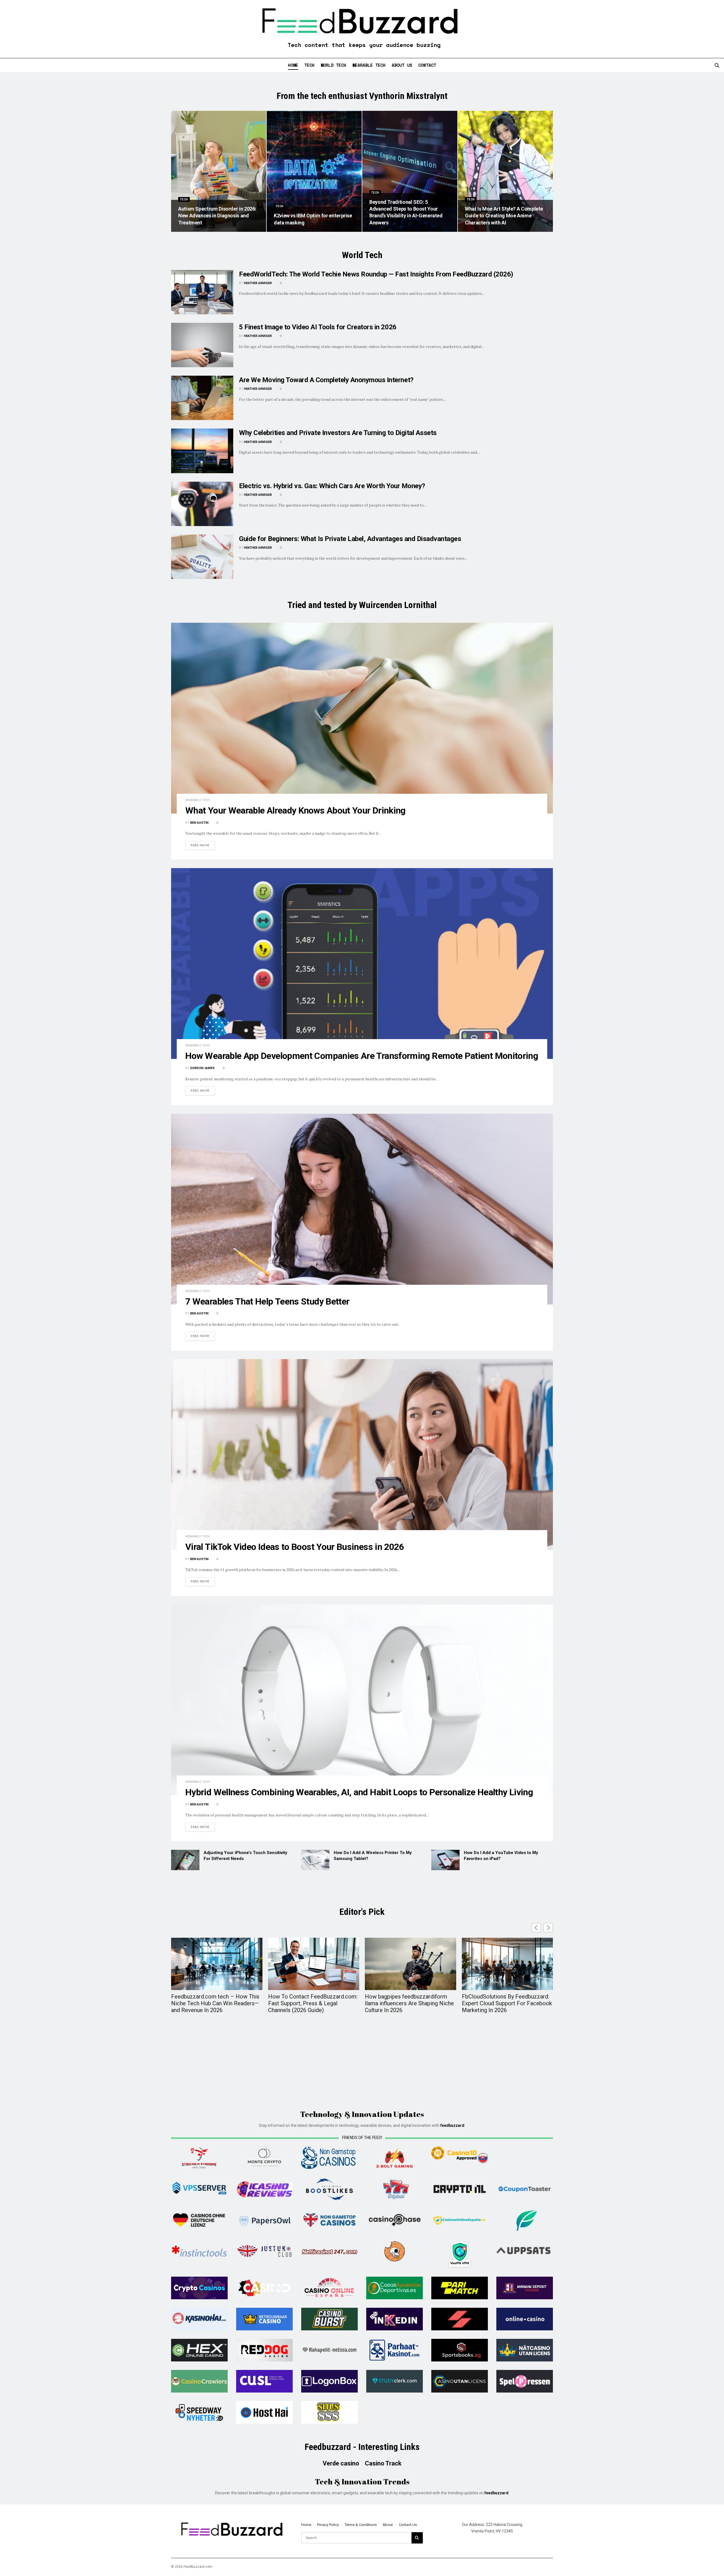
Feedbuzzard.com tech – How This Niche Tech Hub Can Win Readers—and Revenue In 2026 (215, 2003)
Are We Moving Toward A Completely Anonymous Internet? (326, 380)
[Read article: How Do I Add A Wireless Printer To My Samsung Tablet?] (315, 1860)
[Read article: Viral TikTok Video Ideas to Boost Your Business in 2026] (362, 1454)
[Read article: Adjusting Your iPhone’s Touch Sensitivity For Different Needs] (185, 1860)
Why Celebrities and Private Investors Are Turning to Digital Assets (338, 433)
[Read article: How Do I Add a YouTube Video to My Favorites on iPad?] (445, 1860)
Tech (309, 65)
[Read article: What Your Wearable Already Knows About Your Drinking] (362, 718)
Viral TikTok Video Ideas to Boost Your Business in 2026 (295, 1547)
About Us (402, 65)
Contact (427, 65)
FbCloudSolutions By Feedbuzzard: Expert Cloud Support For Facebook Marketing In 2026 (507, 2003)
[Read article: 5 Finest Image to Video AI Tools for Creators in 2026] (202, 345)
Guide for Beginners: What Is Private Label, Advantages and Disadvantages (350, 539)
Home (293, 65)
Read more (203, 845)
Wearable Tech (369, 65)
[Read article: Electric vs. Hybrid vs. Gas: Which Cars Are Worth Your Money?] (202, 504)
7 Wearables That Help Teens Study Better (267, 1301)
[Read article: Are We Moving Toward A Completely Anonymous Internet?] (202, 398)
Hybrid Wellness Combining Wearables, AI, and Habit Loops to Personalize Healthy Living (359, 1792)
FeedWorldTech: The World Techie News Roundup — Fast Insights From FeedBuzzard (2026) (376, 274)
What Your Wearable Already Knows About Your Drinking (295, 810)
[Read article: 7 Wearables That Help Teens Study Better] (362, 1209)
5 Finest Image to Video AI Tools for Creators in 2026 (318, 327)
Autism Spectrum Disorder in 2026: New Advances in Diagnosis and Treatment (217, 216)
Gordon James (202, 1068)
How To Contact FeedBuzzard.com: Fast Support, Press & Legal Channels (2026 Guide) (313, 2003)
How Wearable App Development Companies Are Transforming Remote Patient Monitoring (362, 1056)
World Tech (333, 65)
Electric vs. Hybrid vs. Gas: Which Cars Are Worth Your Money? (332, 486)
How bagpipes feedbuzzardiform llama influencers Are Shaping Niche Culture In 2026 (409, 2003)
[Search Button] (717, 65)
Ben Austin (199, 823)
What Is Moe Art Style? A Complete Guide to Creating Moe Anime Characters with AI (504, 216)
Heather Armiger (258, 283)
